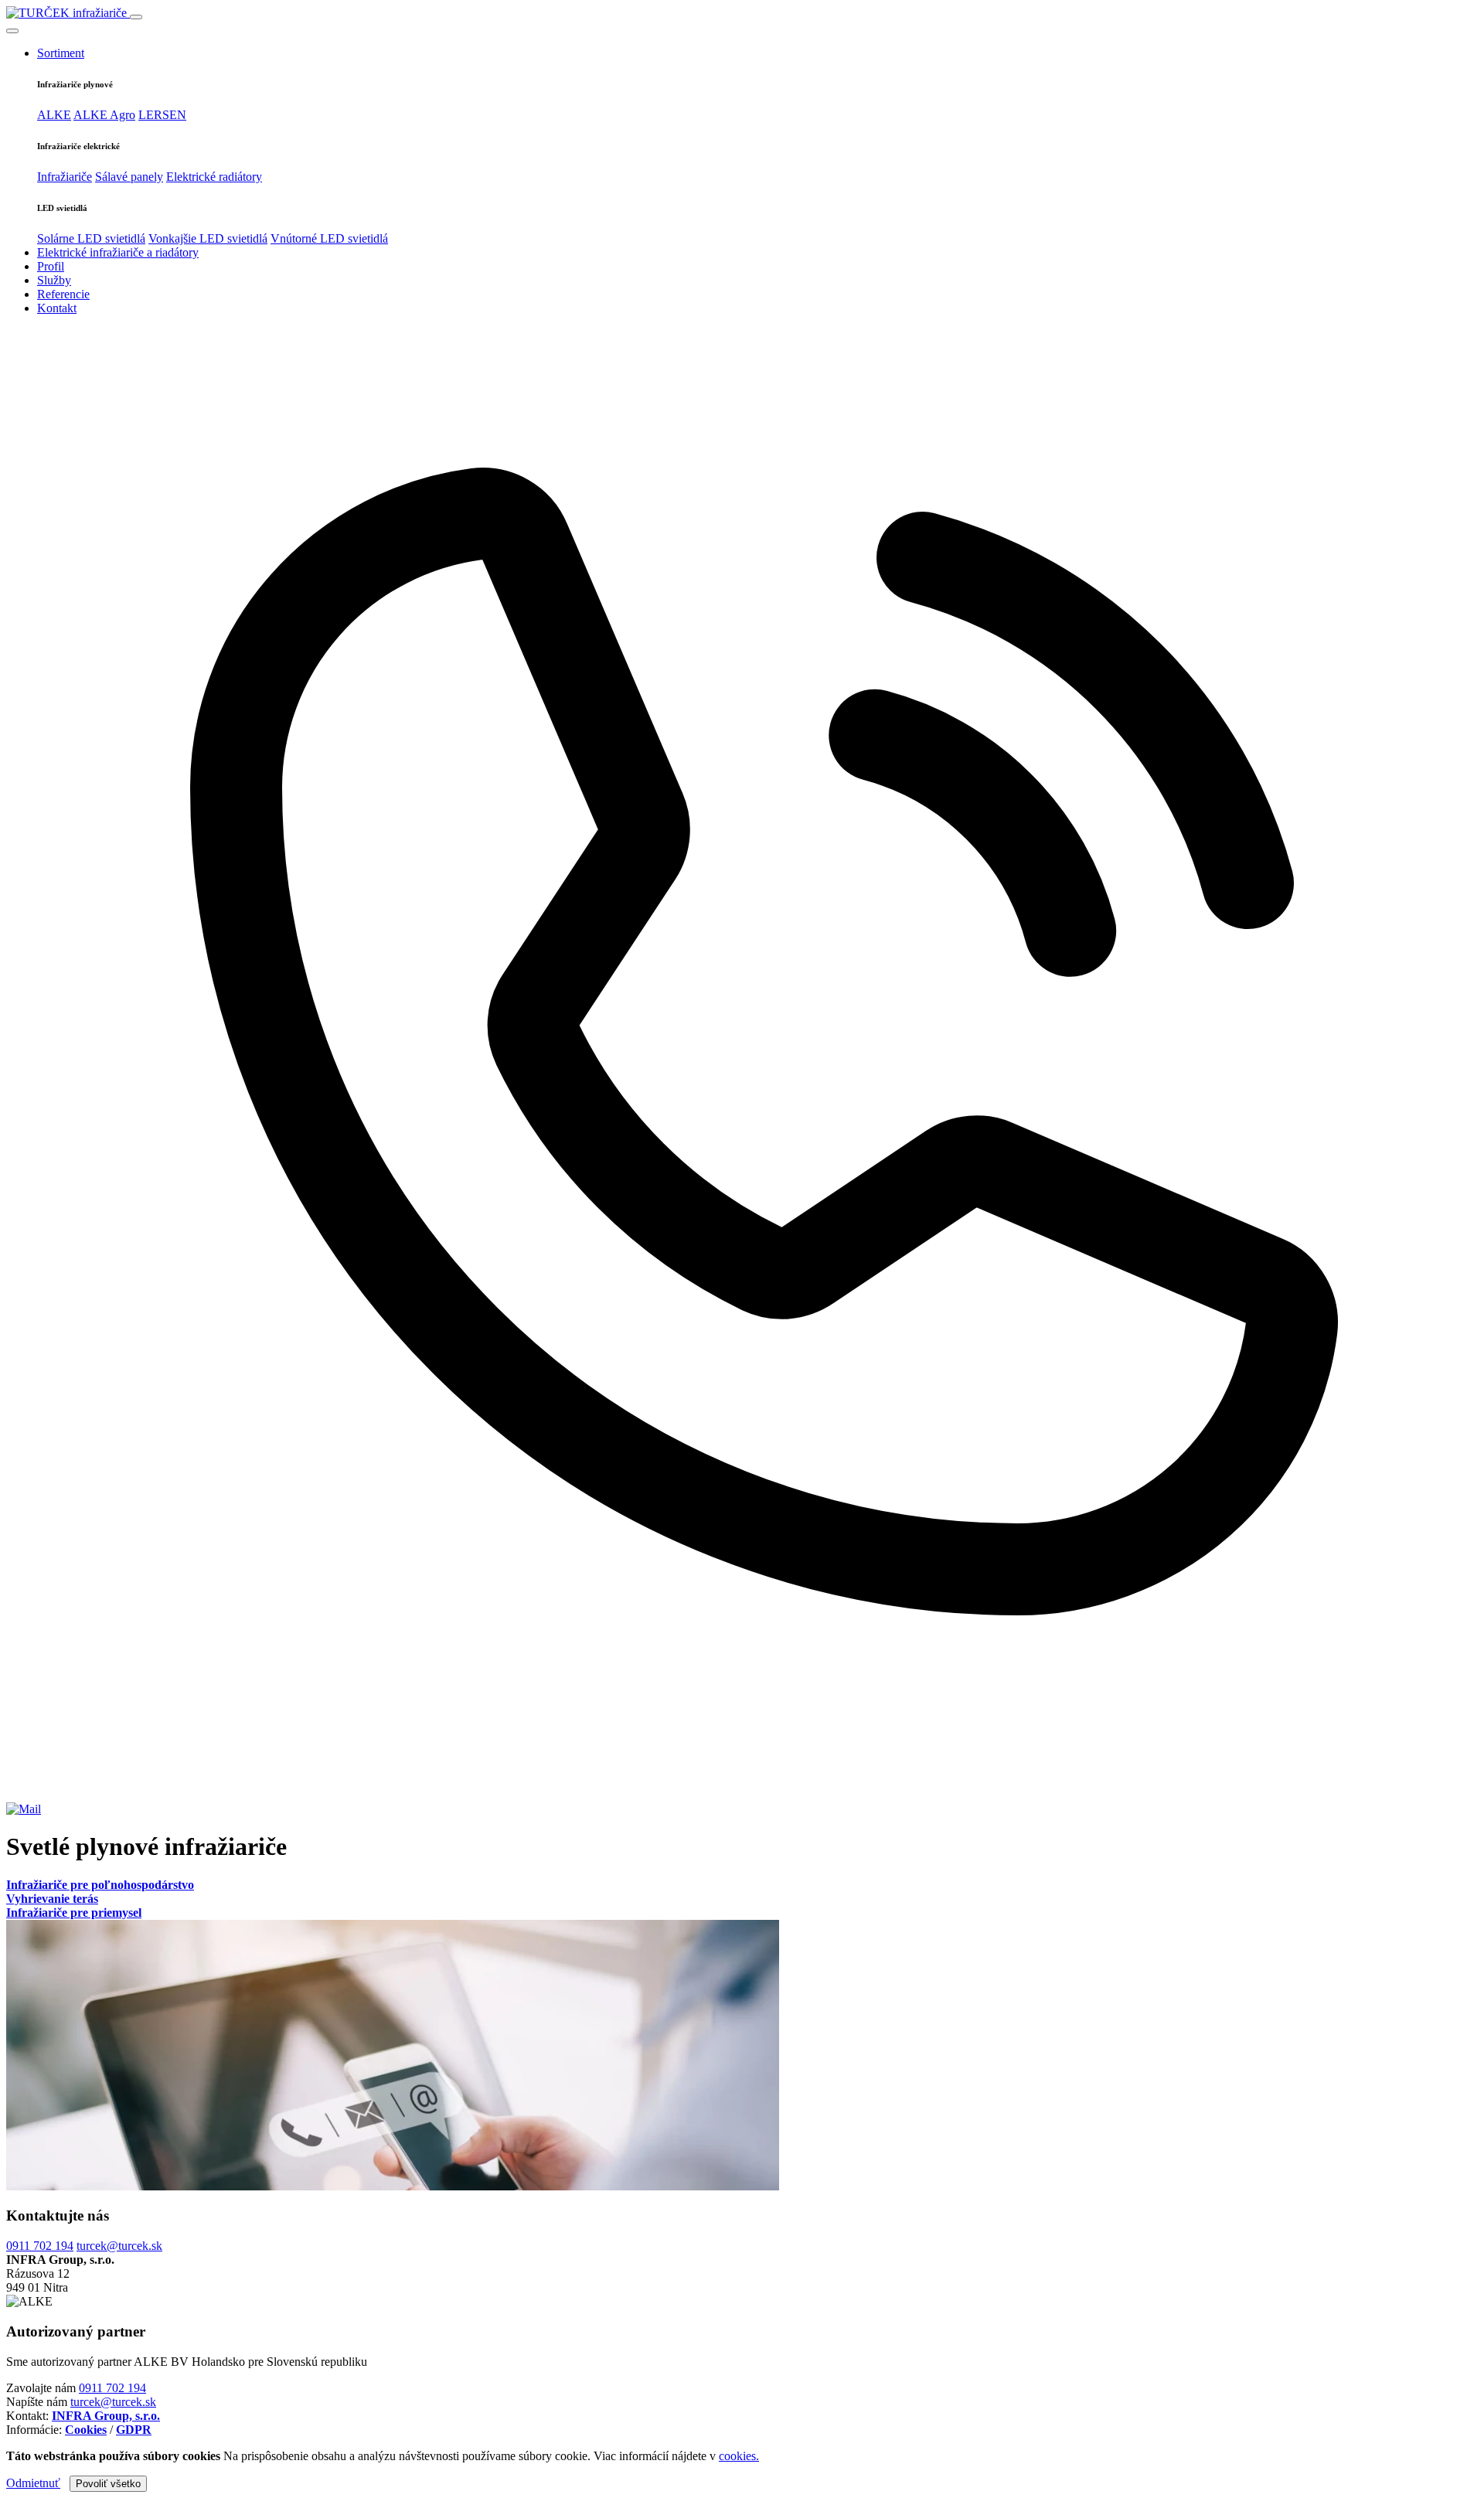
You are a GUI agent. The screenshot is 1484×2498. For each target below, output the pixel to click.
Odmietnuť (33, 2483)
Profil (51, 266)
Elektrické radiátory (214, 177)
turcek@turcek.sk (119, 2246)
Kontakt (57, 308)
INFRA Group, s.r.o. (106, 2416)
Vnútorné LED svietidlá (329, 238)
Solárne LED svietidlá (91, 238)
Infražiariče (65, 177)
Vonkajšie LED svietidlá (208, 238)
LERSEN (162, 115)
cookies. (739, 2456)
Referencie (63, 294)
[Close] (12, 31)
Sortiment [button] (61, 53)
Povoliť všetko (108, 2484)
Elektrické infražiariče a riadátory (118, 252)
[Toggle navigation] (136, 17)
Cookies (86, 2430)
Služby (54, 280)
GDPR (134, 2430)
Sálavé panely (129, 177)
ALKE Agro (104, 115)
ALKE (54, 115)
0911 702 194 (40, 2246)
